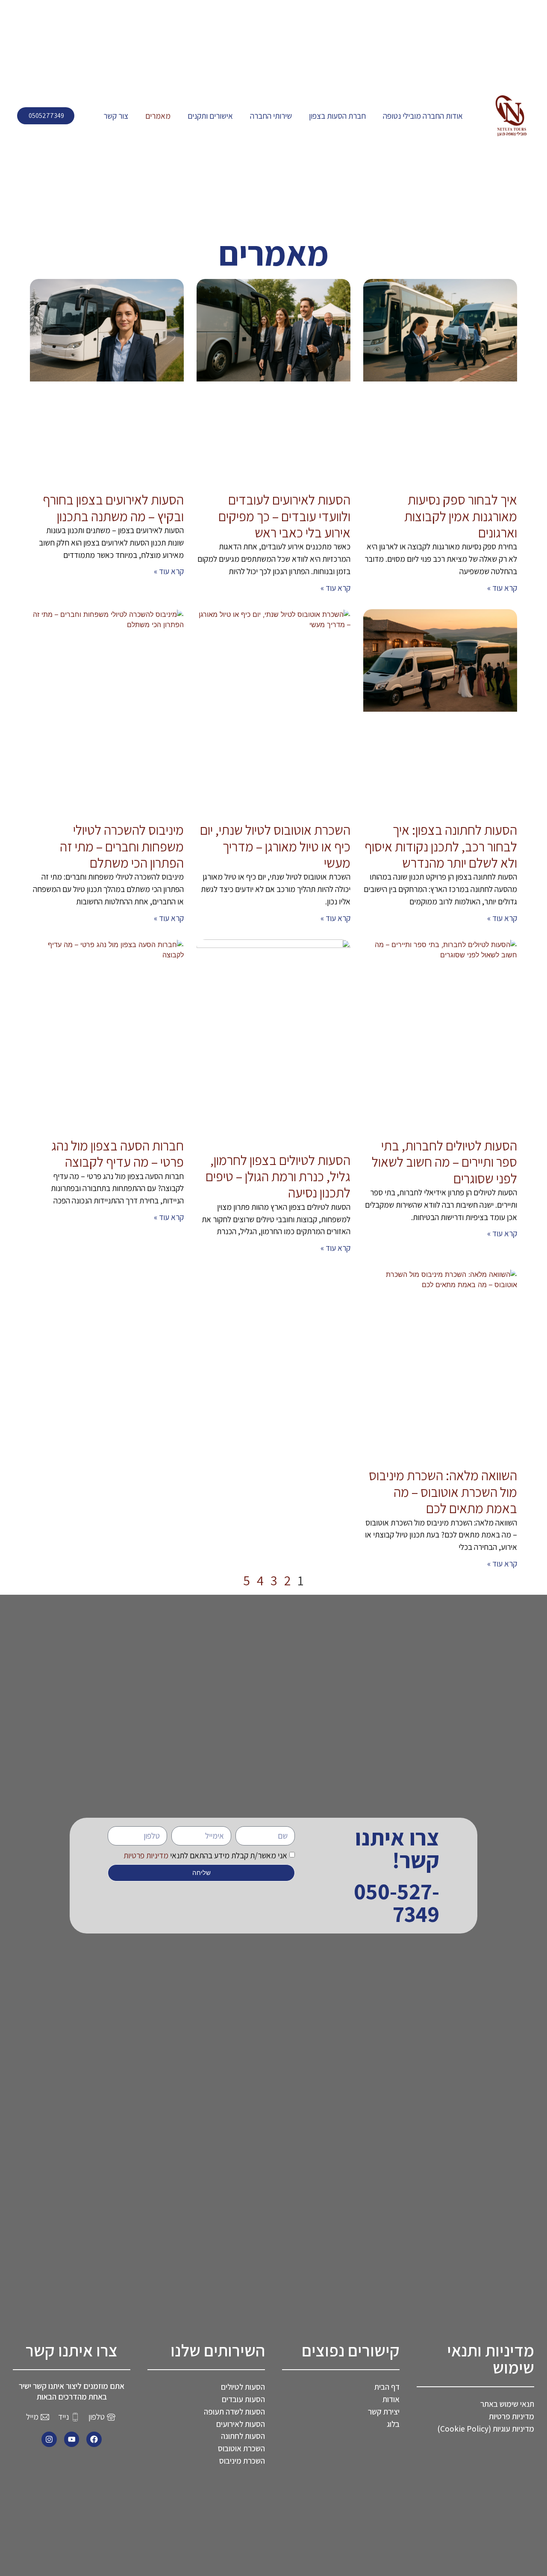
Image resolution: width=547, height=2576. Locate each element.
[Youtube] (72, 2439)
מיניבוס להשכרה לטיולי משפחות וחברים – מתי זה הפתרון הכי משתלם (122, 846)
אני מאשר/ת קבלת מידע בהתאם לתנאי (205, 1855)
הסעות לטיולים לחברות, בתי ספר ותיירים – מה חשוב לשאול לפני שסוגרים (444, 1162)
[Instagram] (49, 2439)
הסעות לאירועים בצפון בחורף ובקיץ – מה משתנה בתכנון (113, 508)
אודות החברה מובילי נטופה (423, 116)
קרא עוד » (502, 588)
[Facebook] (94, 2439)
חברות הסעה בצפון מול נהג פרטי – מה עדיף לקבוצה (118, 1153)
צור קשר (116, 116)
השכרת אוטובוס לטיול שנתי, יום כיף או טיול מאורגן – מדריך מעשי (275, 846)
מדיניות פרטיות (146, 1855)
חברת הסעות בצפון (337, 116)
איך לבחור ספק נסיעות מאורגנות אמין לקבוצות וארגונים (461, 516)
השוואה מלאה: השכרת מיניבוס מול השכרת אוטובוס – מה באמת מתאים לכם (443, 1492)
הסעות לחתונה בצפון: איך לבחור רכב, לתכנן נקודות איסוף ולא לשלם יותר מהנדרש (441, 846)
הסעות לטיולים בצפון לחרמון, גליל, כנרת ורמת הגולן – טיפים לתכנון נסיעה (278, 1176)
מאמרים (158, 116)
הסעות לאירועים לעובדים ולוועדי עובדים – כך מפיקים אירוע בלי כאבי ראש (284, 516)
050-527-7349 (397, 1902)
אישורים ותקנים (210, 116)
